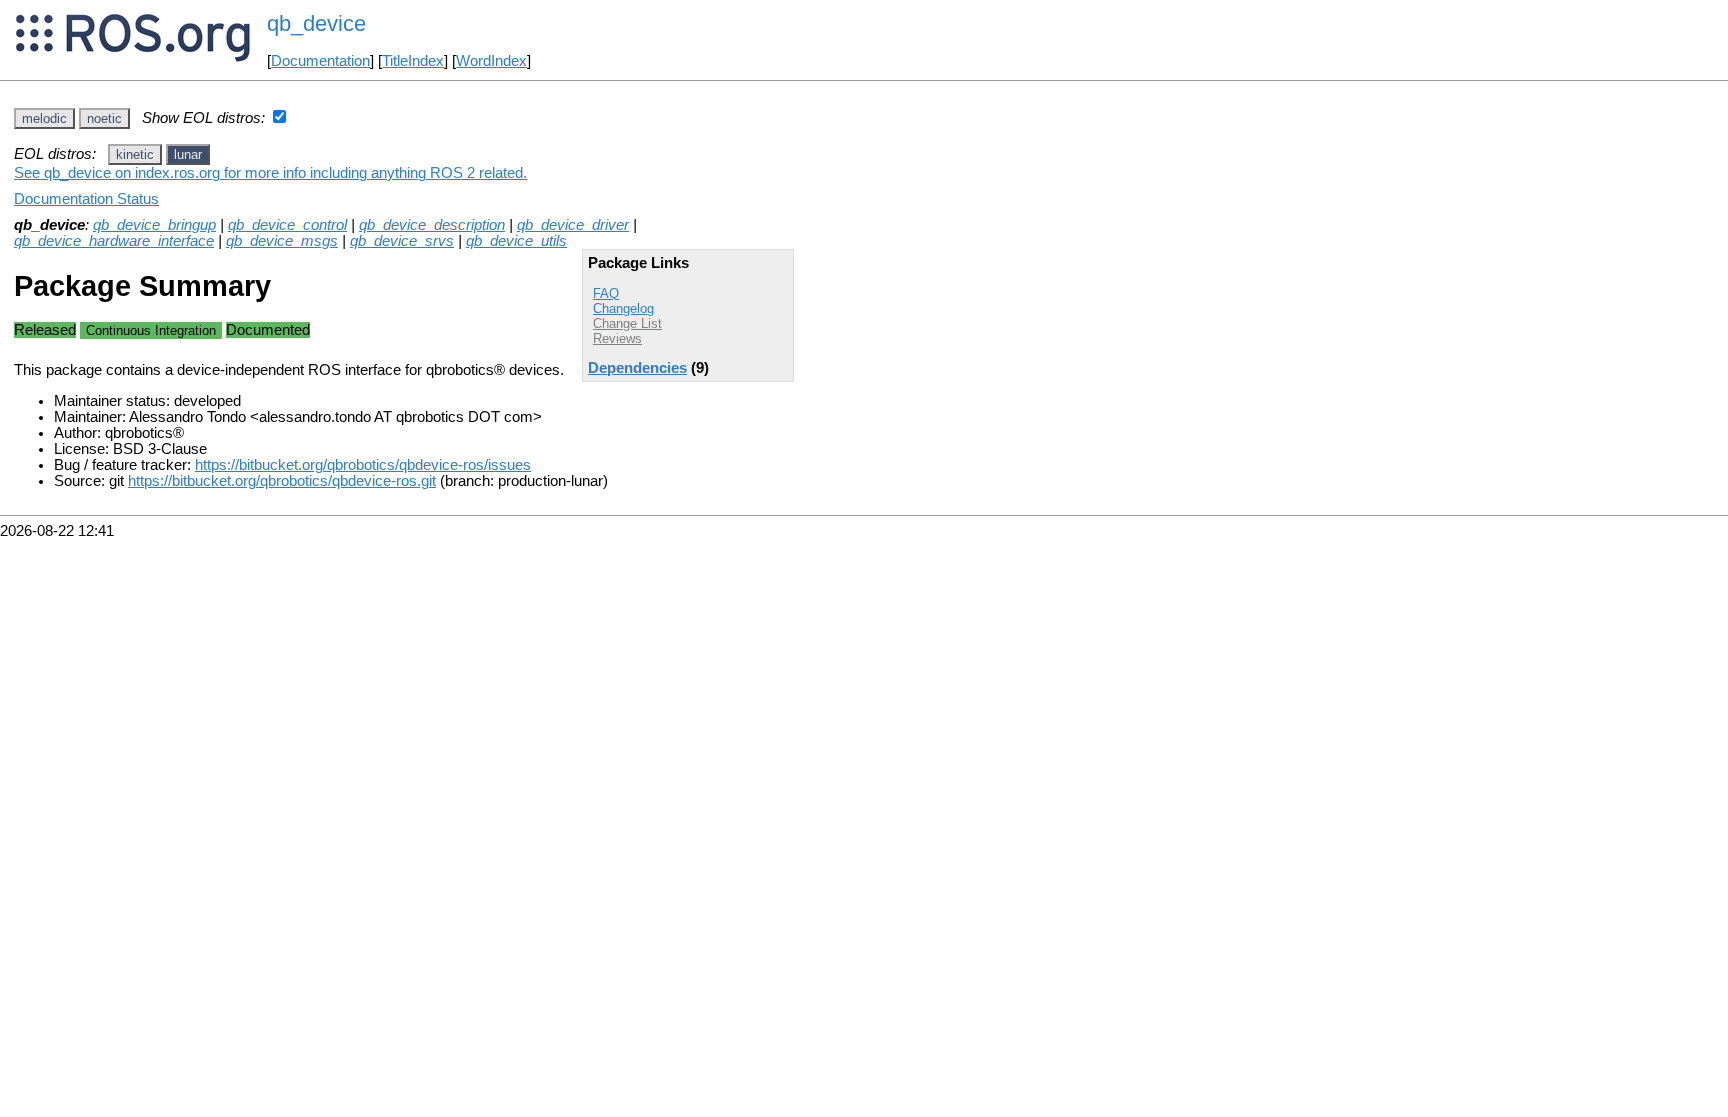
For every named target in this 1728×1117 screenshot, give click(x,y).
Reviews (617, 338)
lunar (188, 154)
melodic (44, 118)
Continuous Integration (151, 330)
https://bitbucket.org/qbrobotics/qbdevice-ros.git (282, 481)
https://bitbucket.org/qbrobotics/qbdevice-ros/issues (363, 465)
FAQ (606, 293)
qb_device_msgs (282, 241)
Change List (627, 323)
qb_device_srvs (402, 241)
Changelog (623, 308)
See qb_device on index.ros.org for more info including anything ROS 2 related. (270, 173)
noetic (104, 118)
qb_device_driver (573, 225)
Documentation (320, 61)
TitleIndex (413, 61)
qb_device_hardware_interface (114, 241)
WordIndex (491, 61)
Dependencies (637, 368)
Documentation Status (86, 199)
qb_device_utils (516, 241)
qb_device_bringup (154, 225)
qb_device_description (432, 225)
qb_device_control (287, 225)
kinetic (135, 154)
